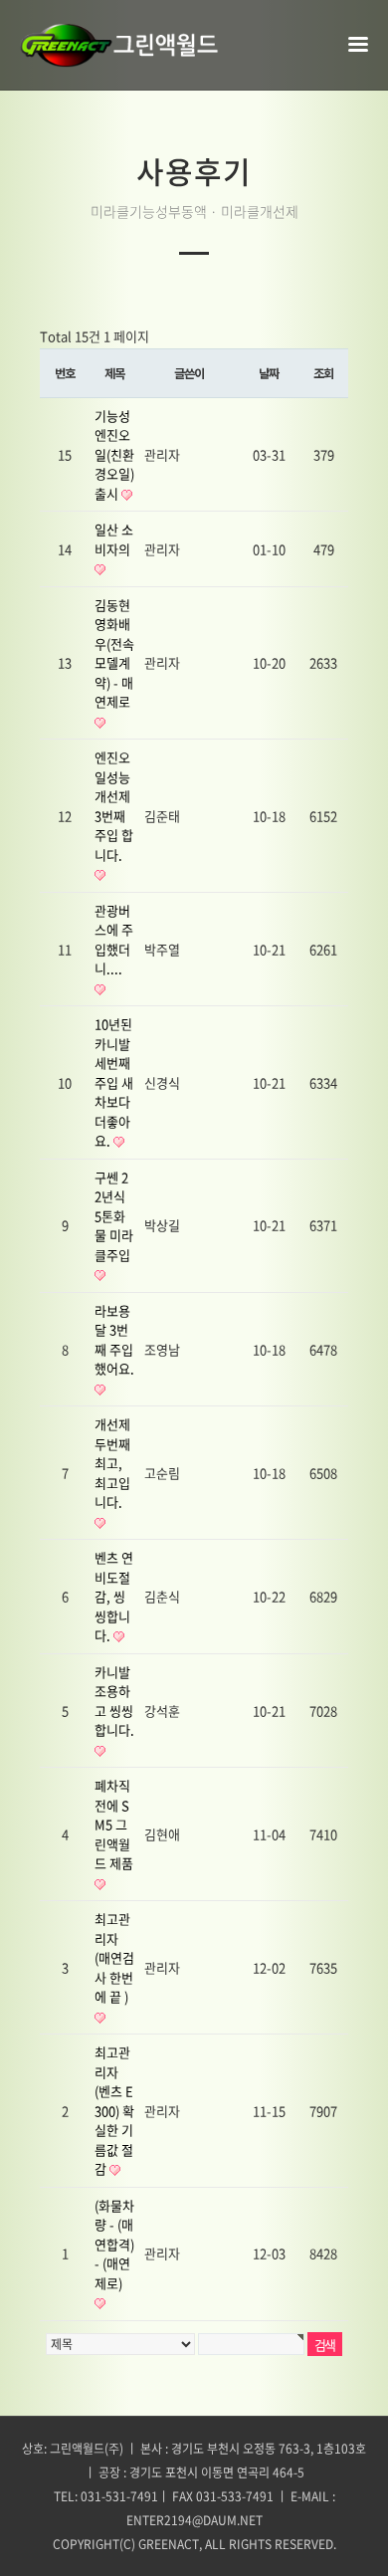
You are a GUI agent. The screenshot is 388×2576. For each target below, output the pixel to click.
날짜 (269, 373)
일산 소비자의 (114, 539)
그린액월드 (119, 45)
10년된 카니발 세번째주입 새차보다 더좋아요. (114, 1082)
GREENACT (169, 2544)
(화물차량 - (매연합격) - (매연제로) (114, 2244)
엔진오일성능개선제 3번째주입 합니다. (114, 806)
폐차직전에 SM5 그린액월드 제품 (114, 1824)
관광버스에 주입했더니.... (114, 940)
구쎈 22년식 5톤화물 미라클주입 (114, 1216)
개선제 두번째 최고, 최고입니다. (112, 1463)
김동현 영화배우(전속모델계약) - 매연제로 (114, 653)
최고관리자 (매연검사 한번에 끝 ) (114, 1957)
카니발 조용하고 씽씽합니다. (114, 1701)
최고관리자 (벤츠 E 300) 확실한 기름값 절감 (114, 2110)
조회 (323, 373)
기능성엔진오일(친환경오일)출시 (114, 454)
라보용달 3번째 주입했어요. (114, 1340)
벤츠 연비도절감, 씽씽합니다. (114, 1596)
